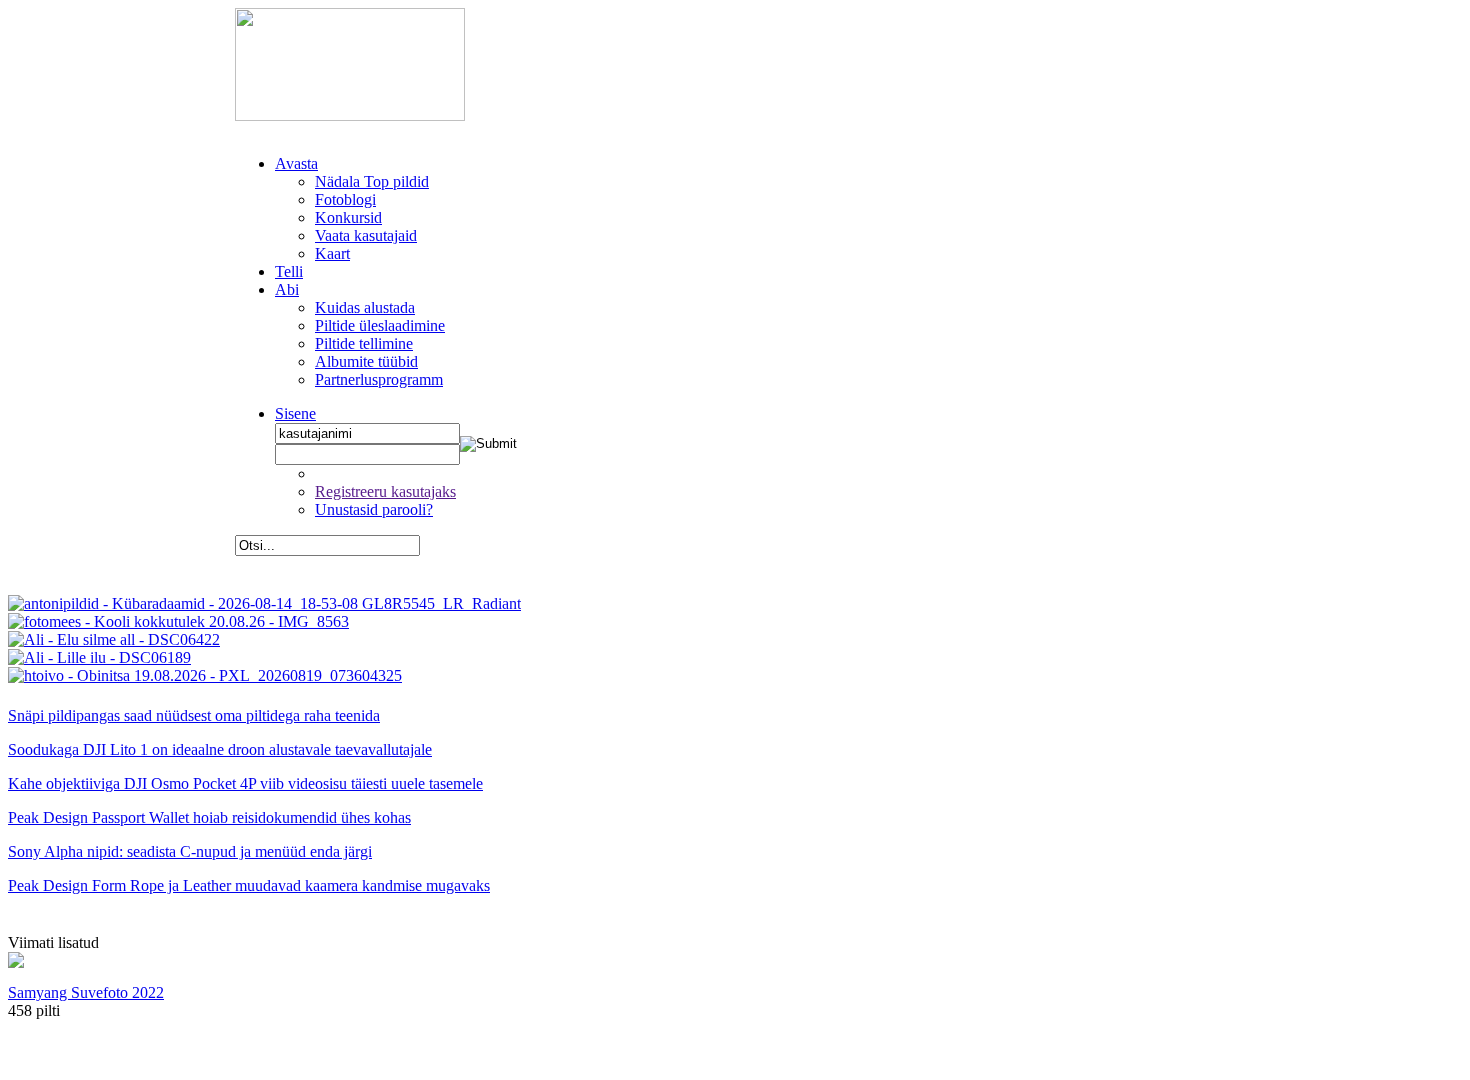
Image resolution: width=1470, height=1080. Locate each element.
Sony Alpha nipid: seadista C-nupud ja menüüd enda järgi (190, 851)
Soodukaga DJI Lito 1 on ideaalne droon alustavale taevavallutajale (220, 749)
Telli (289, 271)
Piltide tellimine (364, 343)
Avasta (296, 163)
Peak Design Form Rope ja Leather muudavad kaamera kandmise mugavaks (249, 885)
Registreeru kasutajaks (385, 491)
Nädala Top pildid (372, 181)
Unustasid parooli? (374, 509)
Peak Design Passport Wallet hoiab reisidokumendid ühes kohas (209, 817)
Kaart (332, 253)
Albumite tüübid (366, 361)
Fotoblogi (345, 199)
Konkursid (348, 217)
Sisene (295, 413)
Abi (287, 289)
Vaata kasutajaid (366, 235)
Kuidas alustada (365, 307)
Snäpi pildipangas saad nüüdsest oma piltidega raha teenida (194, 715)
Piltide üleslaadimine (380, 325)
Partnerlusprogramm (379, 379)
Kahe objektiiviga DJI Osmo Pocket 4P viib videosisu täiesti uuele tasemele (245, 783)
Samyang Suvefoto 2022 (86, 992)
